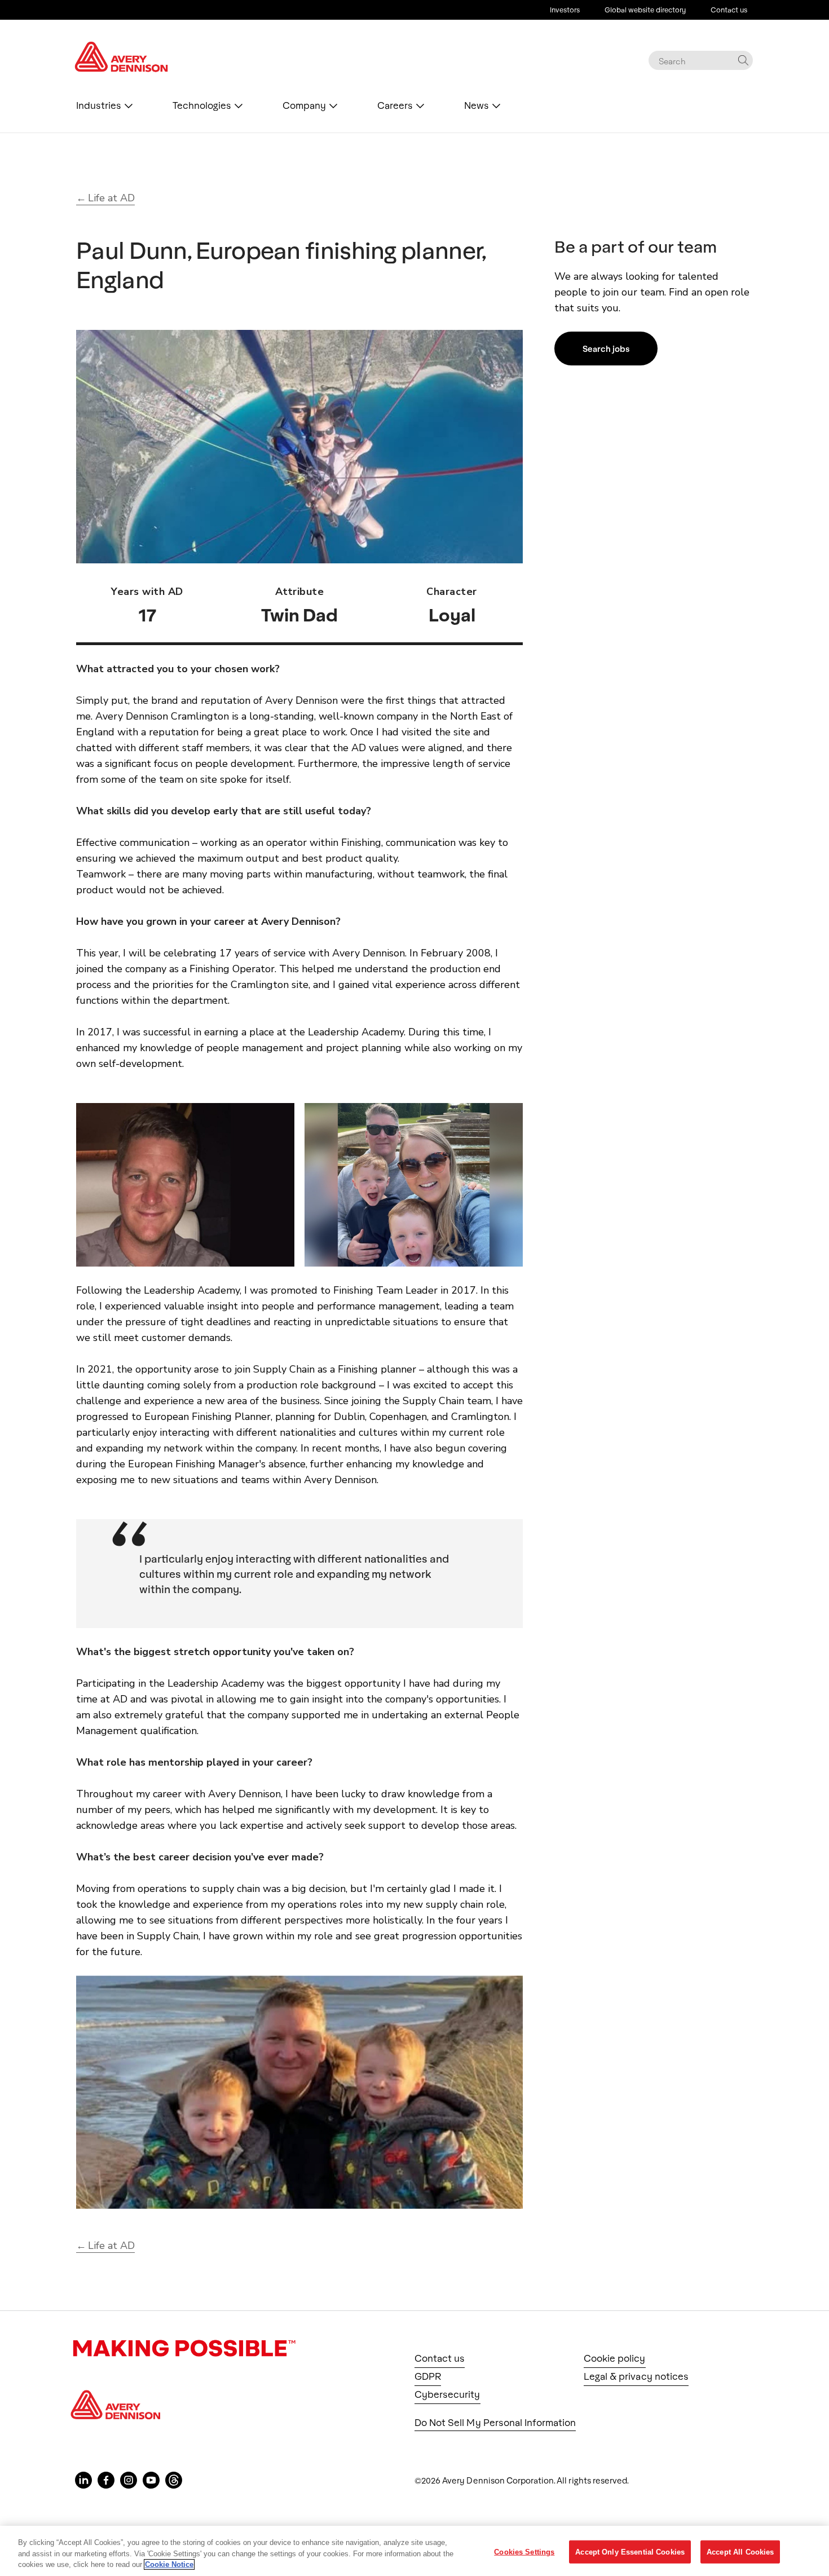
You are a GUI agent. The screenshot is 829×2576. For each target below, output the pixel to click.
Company (304, 105)
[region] (414, 2551)
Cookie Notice (169, 2564)
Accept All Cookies (740, 2551)
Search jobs (606, 349)
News (477, 105)
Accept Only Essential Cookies (630, 2551)
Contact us (729, 10)
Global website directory (645, 10)
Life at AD (111, 198)
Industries (99, 105)
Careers (395, 105)
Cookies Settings (524, 2551)
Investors (565, 10)
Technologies (202, 105)
